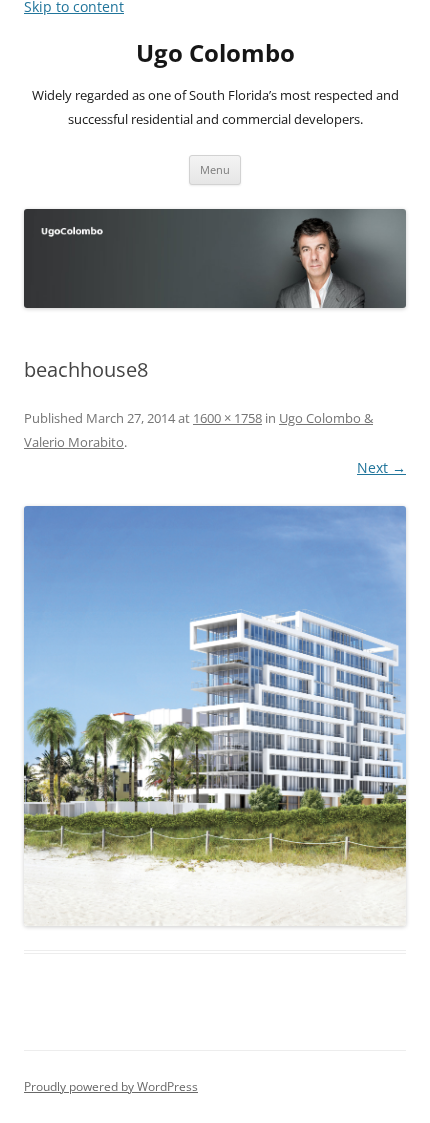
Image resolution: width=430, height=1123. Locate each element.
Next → (381, 467)
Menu (215, 169)
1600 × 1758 (227, 418)
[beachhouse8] (215, 716)
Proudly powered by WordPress (111, 1086)
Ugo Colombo (215, 53)
